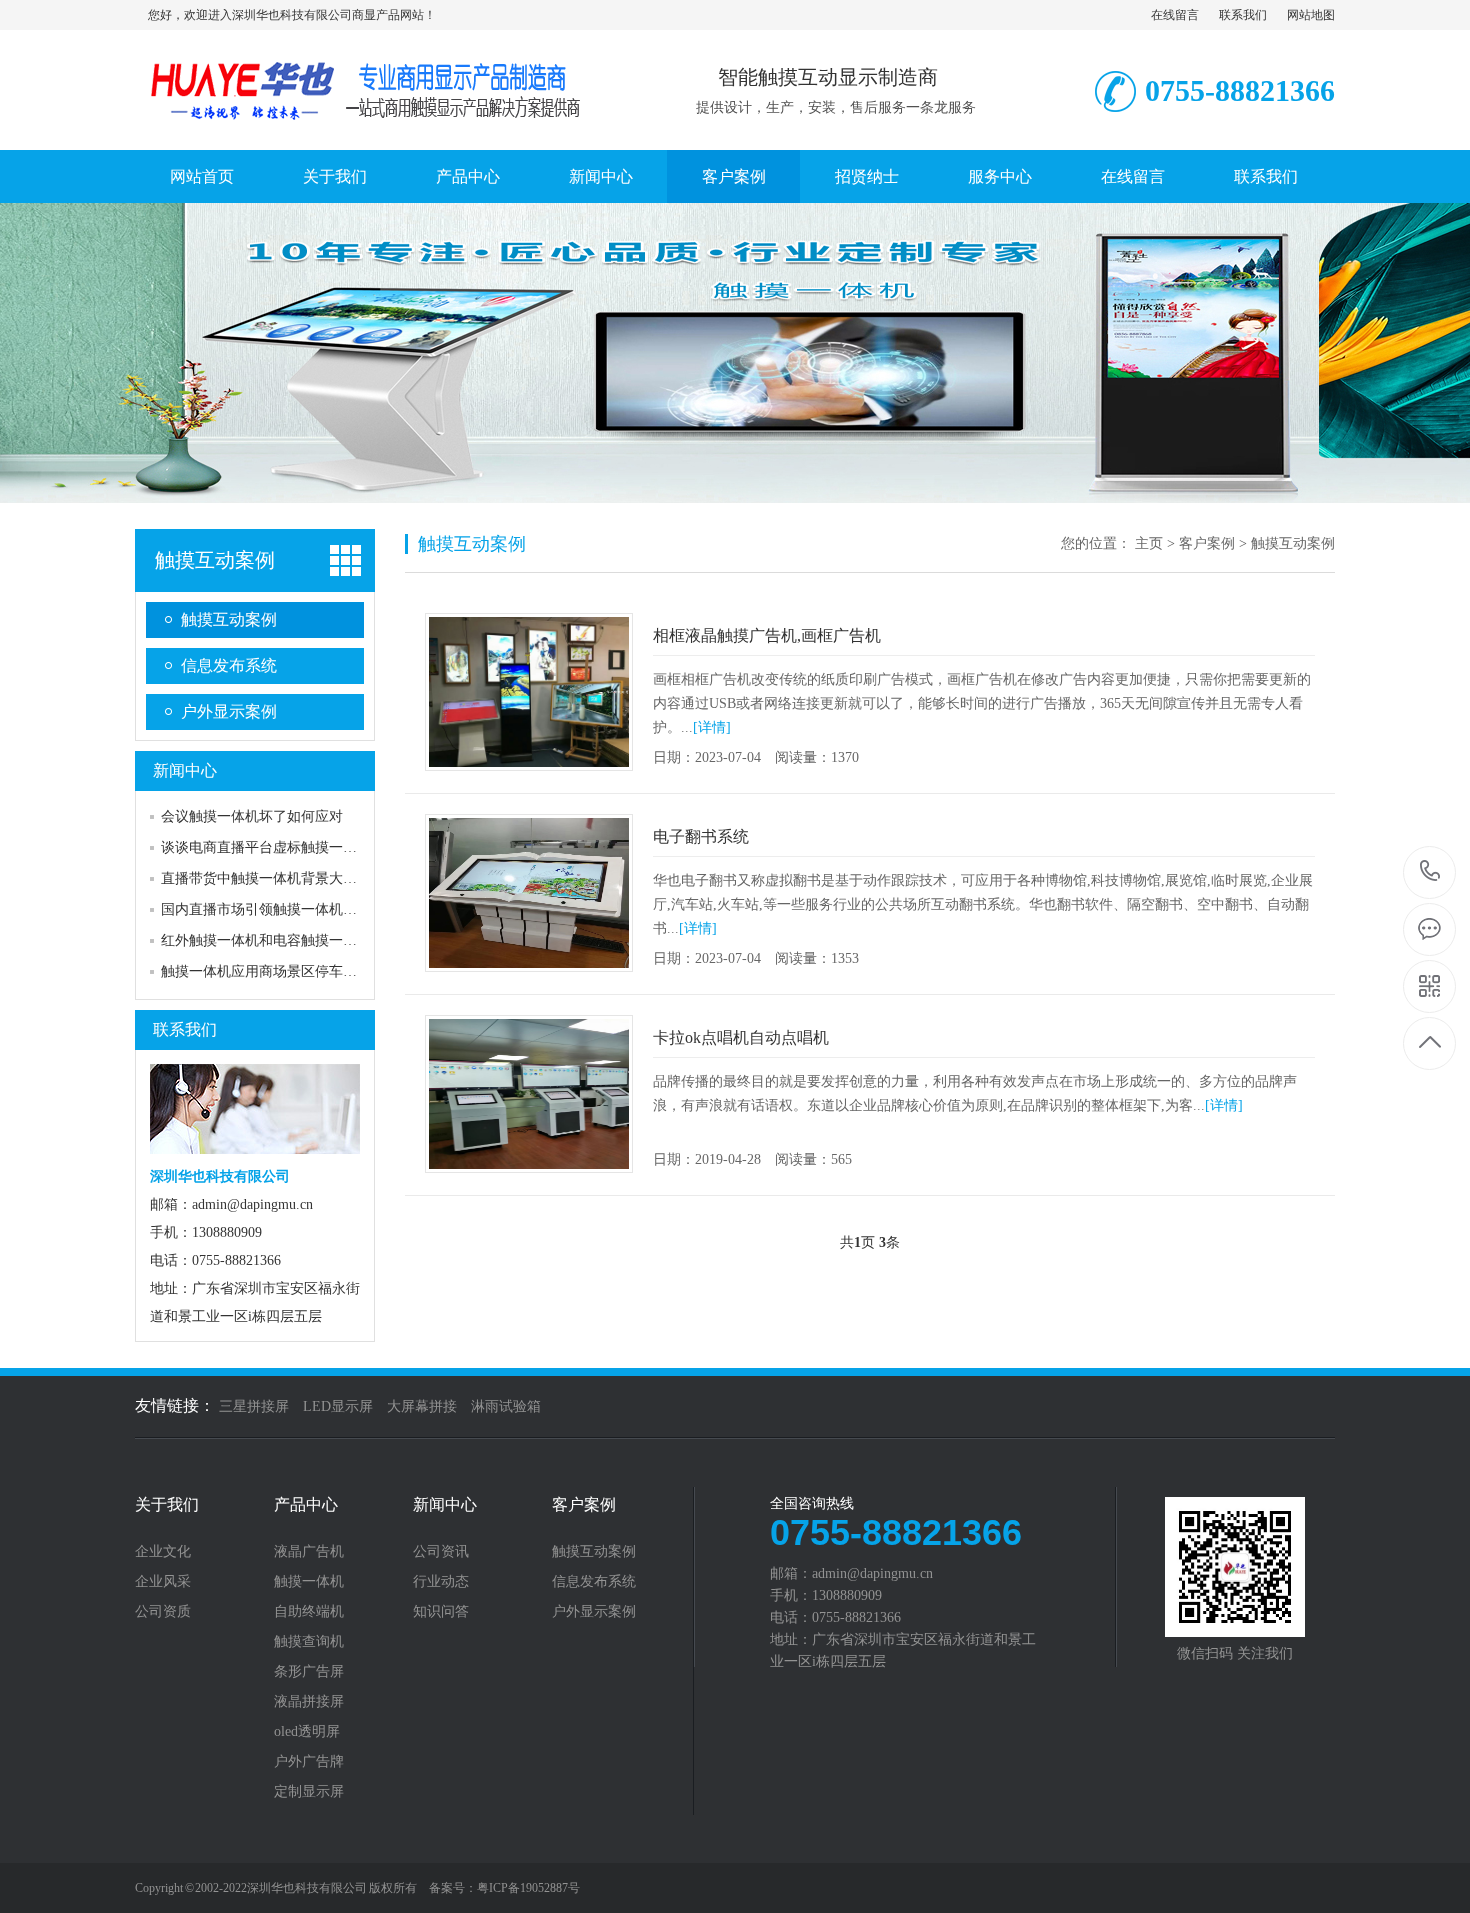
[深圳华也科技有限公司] (360, 129)
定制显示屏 (309, 1792)
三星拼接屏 (254, 1406)
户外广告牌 (309, 1762)
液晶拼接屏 (309, 1702)
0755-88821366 (1430, 872)
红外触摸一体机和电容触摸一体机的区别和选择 (308, 940)
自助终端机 (309, 1612)
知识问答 (441, 1612)
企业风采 (163, 1582)
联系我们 (1243, 15)
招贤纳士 (867, 176)
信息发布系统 (229, 665)
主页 (1149, 543)
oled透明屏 (307, 1732)
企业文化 (163, 1552)
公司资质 (163, 1612)
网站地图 (1311, 15)
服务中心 (1000, 176)
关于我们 (335, 176)
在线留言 (1175, 15)
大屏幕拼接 (422, 1406)
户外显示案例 (229, 711)
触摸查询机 (309, 1642)
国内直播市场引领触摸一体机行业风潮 (280, 909)
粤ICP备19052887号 (528, 1888)
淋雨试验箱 (506, 1406)
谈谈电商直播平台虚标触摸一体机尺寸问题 (294, 847)
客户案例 (734, 176)
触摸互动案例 (215, 560)
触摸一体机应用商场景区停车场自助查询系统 (301, 971)
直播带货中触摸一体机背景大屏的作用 (280, 878)
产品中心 (468, 176)
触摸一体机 (309, 1582)
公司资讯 (441, 1552)
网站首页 (202, 176)
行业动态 (441, 1582)
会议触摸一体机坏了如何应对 (252, 816)
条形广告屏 (309, 1672)
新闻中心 (601, 176)
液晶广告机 (309, 1552)
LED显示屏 (338, 1406)
